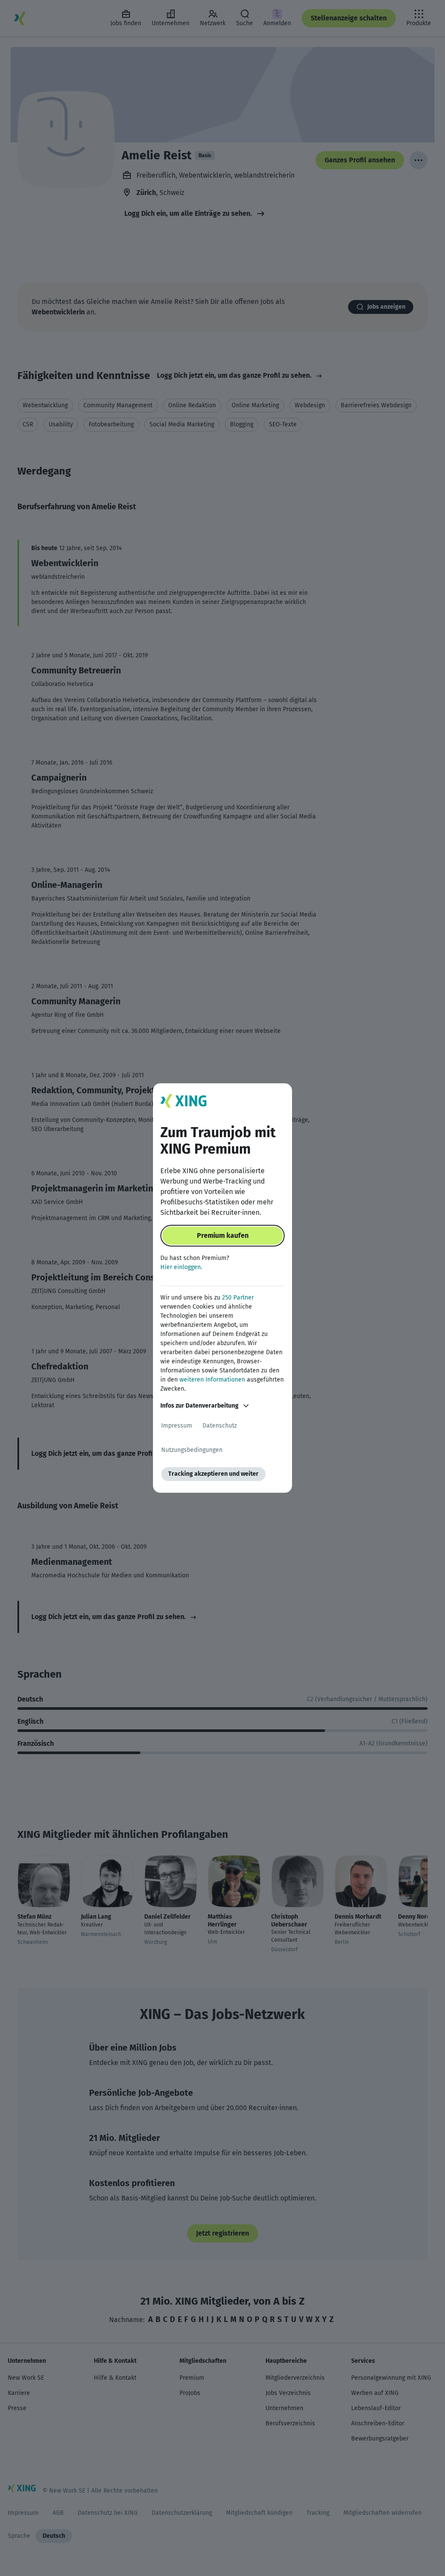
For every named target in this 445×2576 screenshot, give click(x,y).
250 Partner (238, 1298)
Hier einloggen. (181, 1267)
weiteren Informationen (212, 1380)
